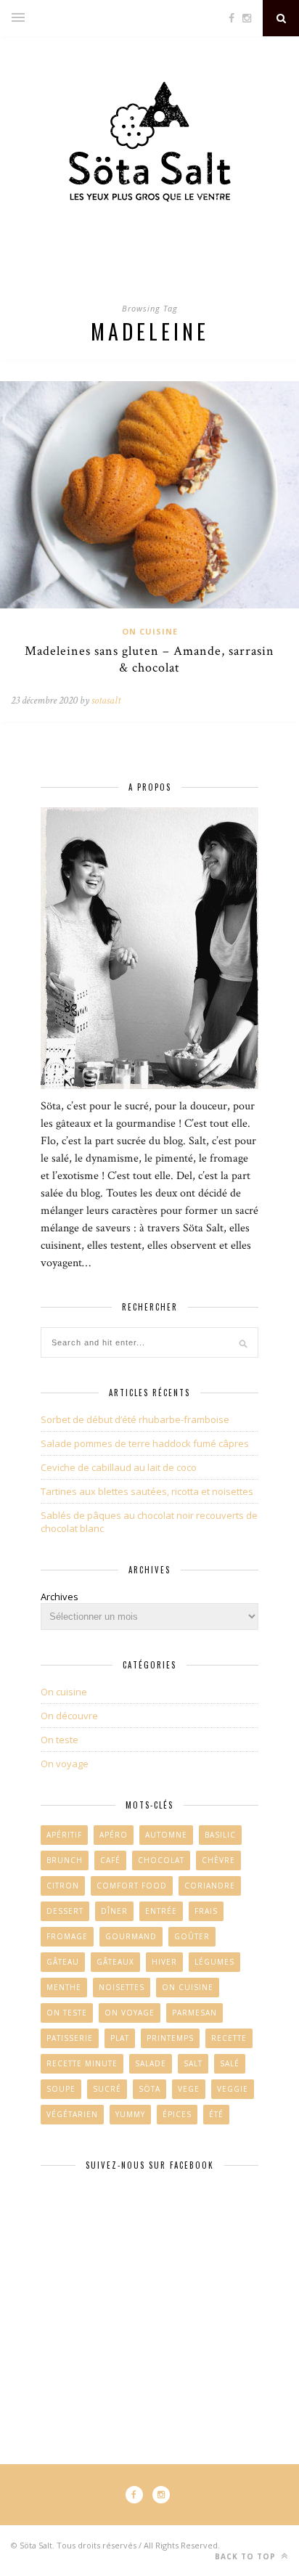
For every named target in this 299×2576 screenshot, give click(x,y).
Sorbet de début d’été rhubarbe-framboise (135, 1419)
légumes (214, 1962)
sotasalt (106, 700)
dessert (65, 1911)
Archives (60, 1597)
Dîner (114, 1911)
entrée (161, 1911)
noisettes (122, 1987)
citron (63, 1886)
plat (120, 2038)
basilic (220, 1835)
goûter (192, 1936)
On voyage (65, 1764)
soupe (61, 2089)
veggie (233, 2089)
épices (177, 2114)
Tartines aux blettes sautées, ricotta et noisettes (147, 1491)
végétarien (72, 2114)
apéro (114, 1835)
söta (149, 2089)
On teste (60, 1740)
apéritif (64, 1835)
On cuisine (150, 631)
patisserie (70, 2038)
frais (206, 1911)
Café (110, 1860)
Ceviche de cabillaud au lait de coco (119, 1467)
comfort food (132, 1886)
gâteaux (115, 1962)
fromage (67, 1936)
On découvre (69, 1716)
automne (166, 1835)
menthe (64, 1987)
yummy (130, 2114)
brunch (65, 1860)
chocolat (161, 1860)
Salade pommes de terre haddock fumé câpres (145, 1443)
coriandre (210, 1886)
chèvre (218, 1860)
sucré (107, 2089)
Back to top (247, 2556)
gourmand (131, 1936)
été (216, 2114)
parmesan (194, 2013)
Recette (229, 2038)
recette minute (82, 2063)
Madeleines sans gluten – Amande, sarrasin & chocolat (149, 659)
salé (230, 2063)
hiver (164, 1962)
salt (193, 2063)
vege (189, 2089)
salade (151, 2063)
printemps (170, 2038)
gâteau (63, 1962)
